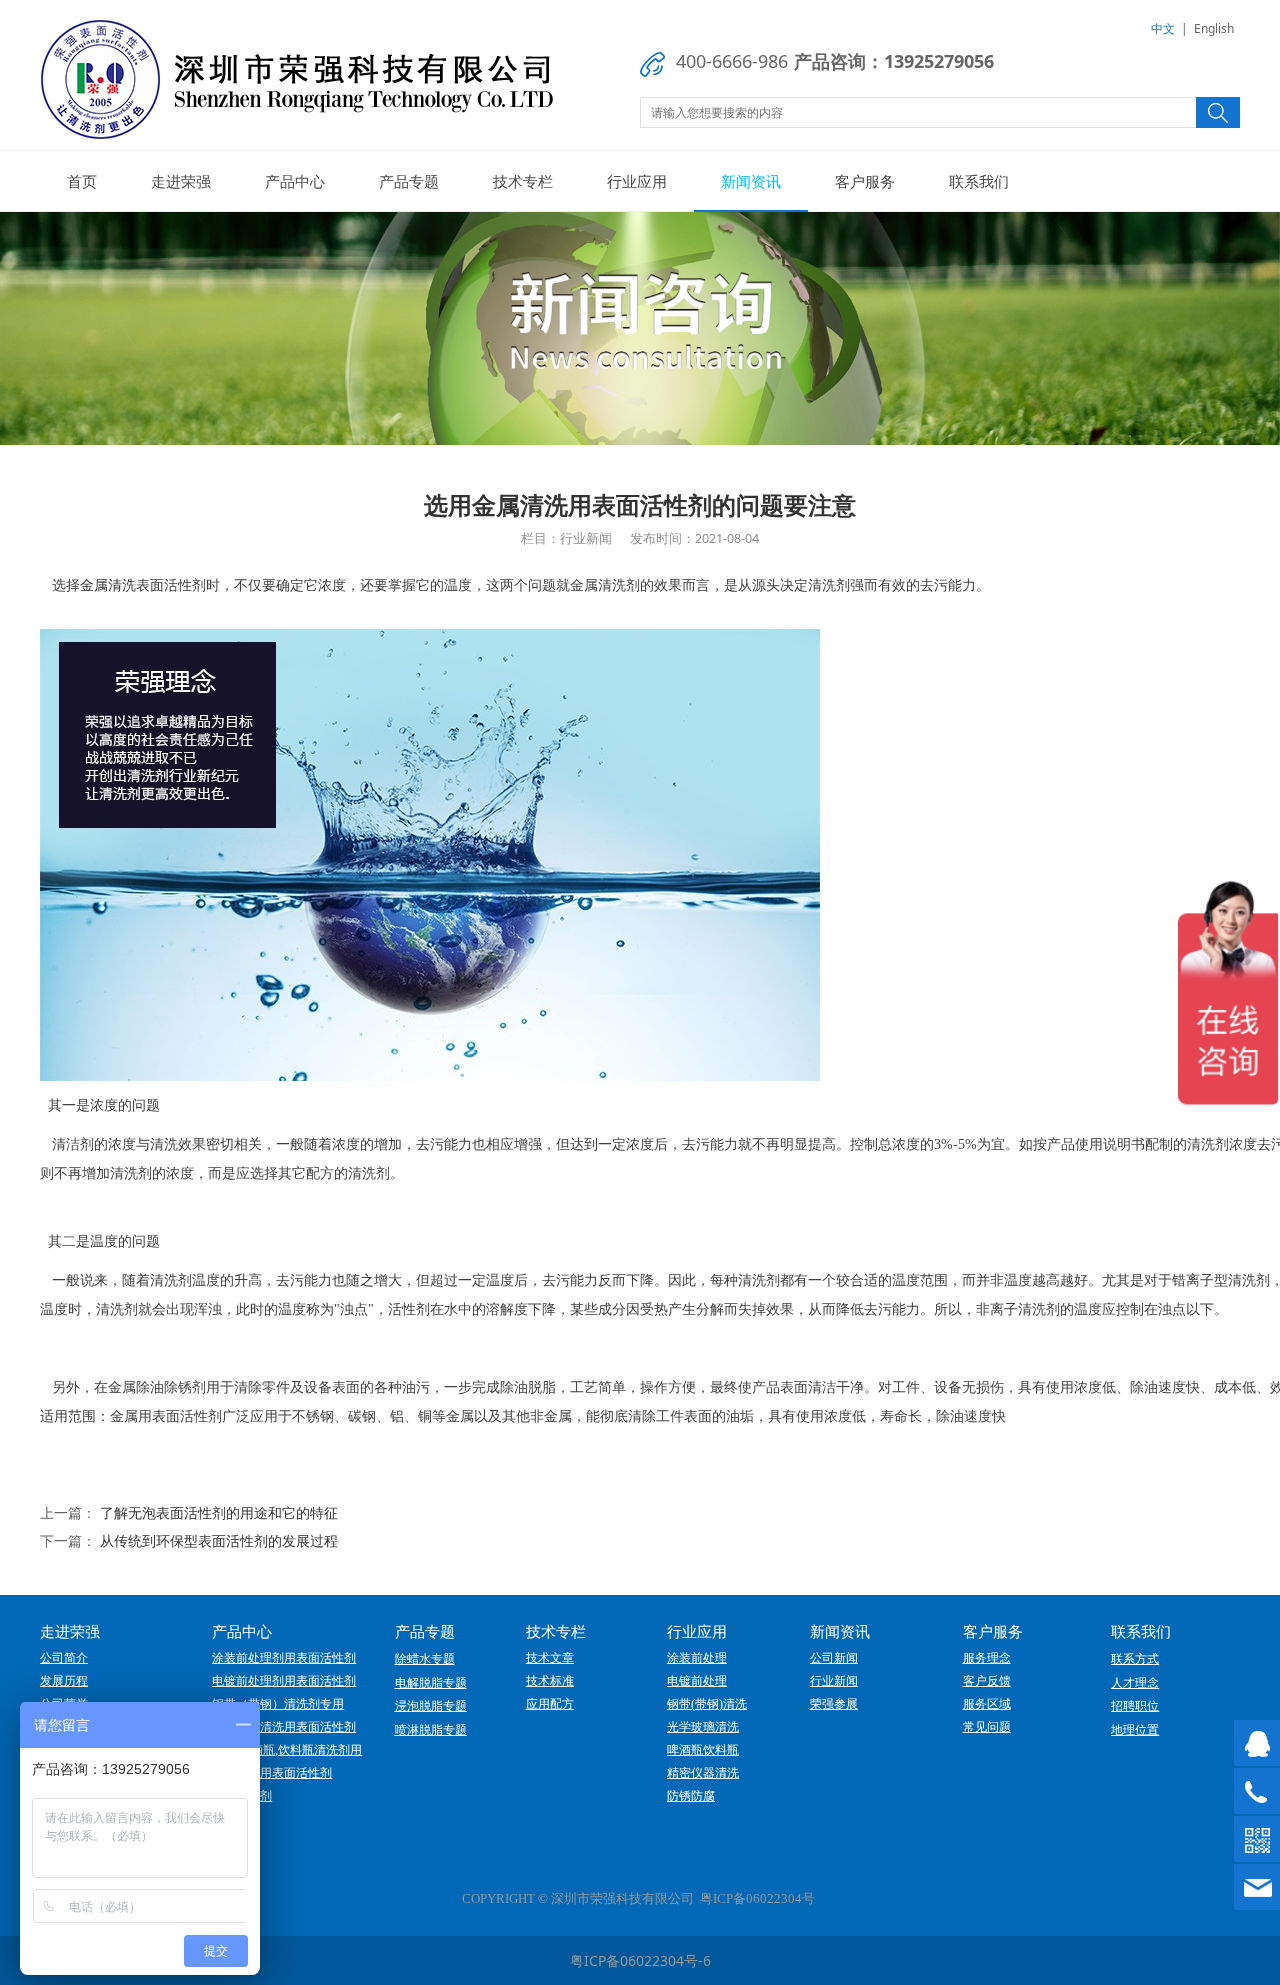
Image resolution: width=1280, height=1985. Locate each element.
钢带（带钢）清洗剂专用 (278, 1704)
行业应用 (637, 181)
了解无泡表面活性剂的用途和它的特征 (219, 1512)
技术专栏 (523, 181)
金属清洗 (108, 585)
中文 (1163, 28)
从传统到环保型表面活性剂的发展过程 (219, 1540)
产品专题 (409, 181)
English (1214, 28)
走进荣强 (181, 181)
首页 (82, 181)
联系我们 (979, 181)
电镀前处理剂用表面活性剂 (284, 1681)
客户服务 (865, 181)
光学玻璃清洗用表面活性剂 (284, 1727)
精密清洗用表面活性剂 (272, 1773)
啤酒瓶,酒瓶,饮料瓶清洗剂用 (287, 1750)
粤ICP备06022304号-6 (640, 1960)
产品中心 (295, 181)
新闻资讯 (751, 181)
